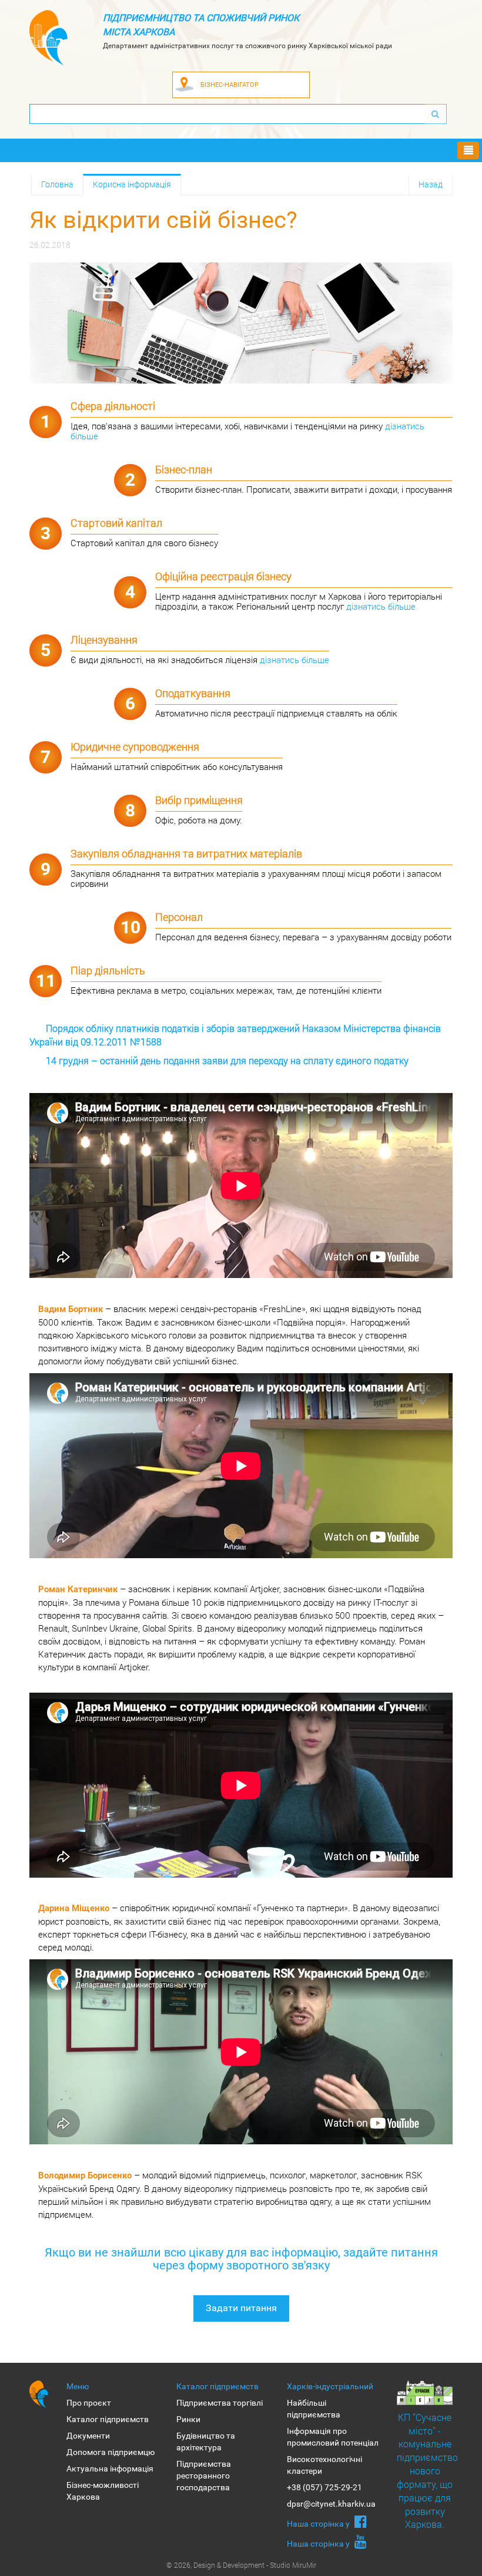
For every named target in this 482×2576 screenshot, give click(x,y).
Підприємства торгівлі (220, 2403)
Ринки (188, 2419)
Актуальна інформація (110, 2469)
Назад (431, 184)
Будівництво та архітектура (206, 2442)
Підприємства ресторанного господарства (204, 2476)
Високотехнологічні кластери (324, 2465)
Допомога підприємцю (111, 2452)
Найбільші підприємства (314, 2409)
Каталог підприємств (108, 2419)
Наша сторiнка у (319, 2524)
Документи (88, 2436)
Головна (57, 184)
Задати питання (241, 2308)
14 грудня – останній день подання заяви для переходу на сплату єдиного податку (227, 1060)
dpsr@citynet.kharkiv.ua (331, 2504)
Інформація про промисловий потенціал (333, 2437)
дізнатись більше (381, 606)
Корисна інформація (132, 184)
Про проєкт (89, 2403)
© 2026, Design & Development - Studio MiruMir (241, 2565)
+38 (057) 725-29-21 (324, 2487)
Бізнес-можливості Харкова (103, 2491)
